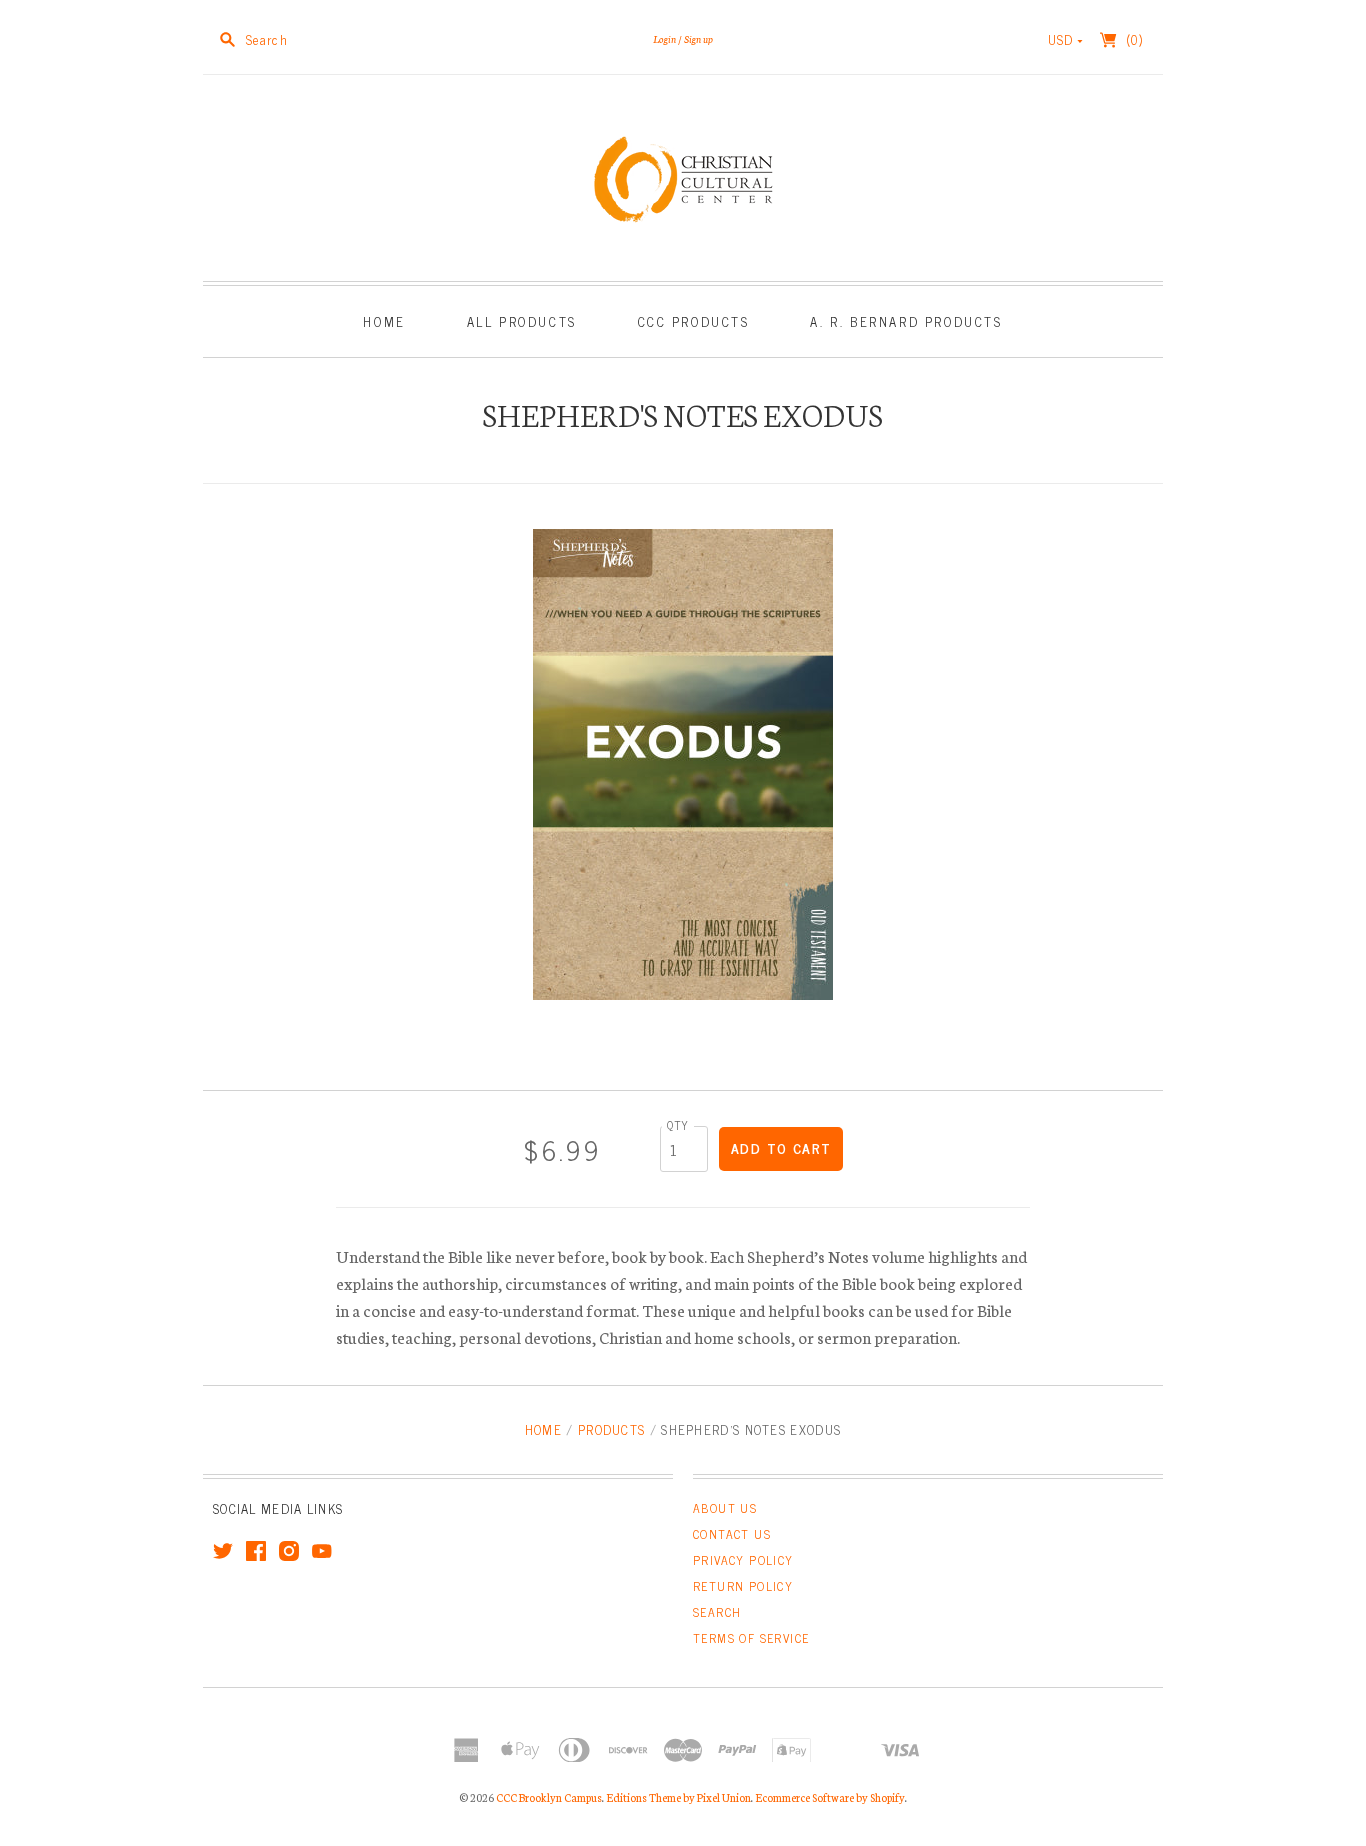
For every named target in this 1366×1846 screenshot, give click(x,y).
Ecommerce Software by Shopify (830, 1797)
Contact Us (732, 1534)
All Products (522, 321)
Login (664, 38)
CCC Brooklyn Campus (549, 1797)
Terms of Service (751, 1638)
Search (717, 1612)
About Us (725, 1508)
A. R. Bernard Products (906, 321)
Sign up (698, 38)
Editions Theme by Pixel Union (678, 1797)
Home (384, 321)
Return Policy (743, 1586)
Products (611, 1429)
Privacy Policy (743, 1560)
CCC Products (694, 321)
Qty (678, 1124)
